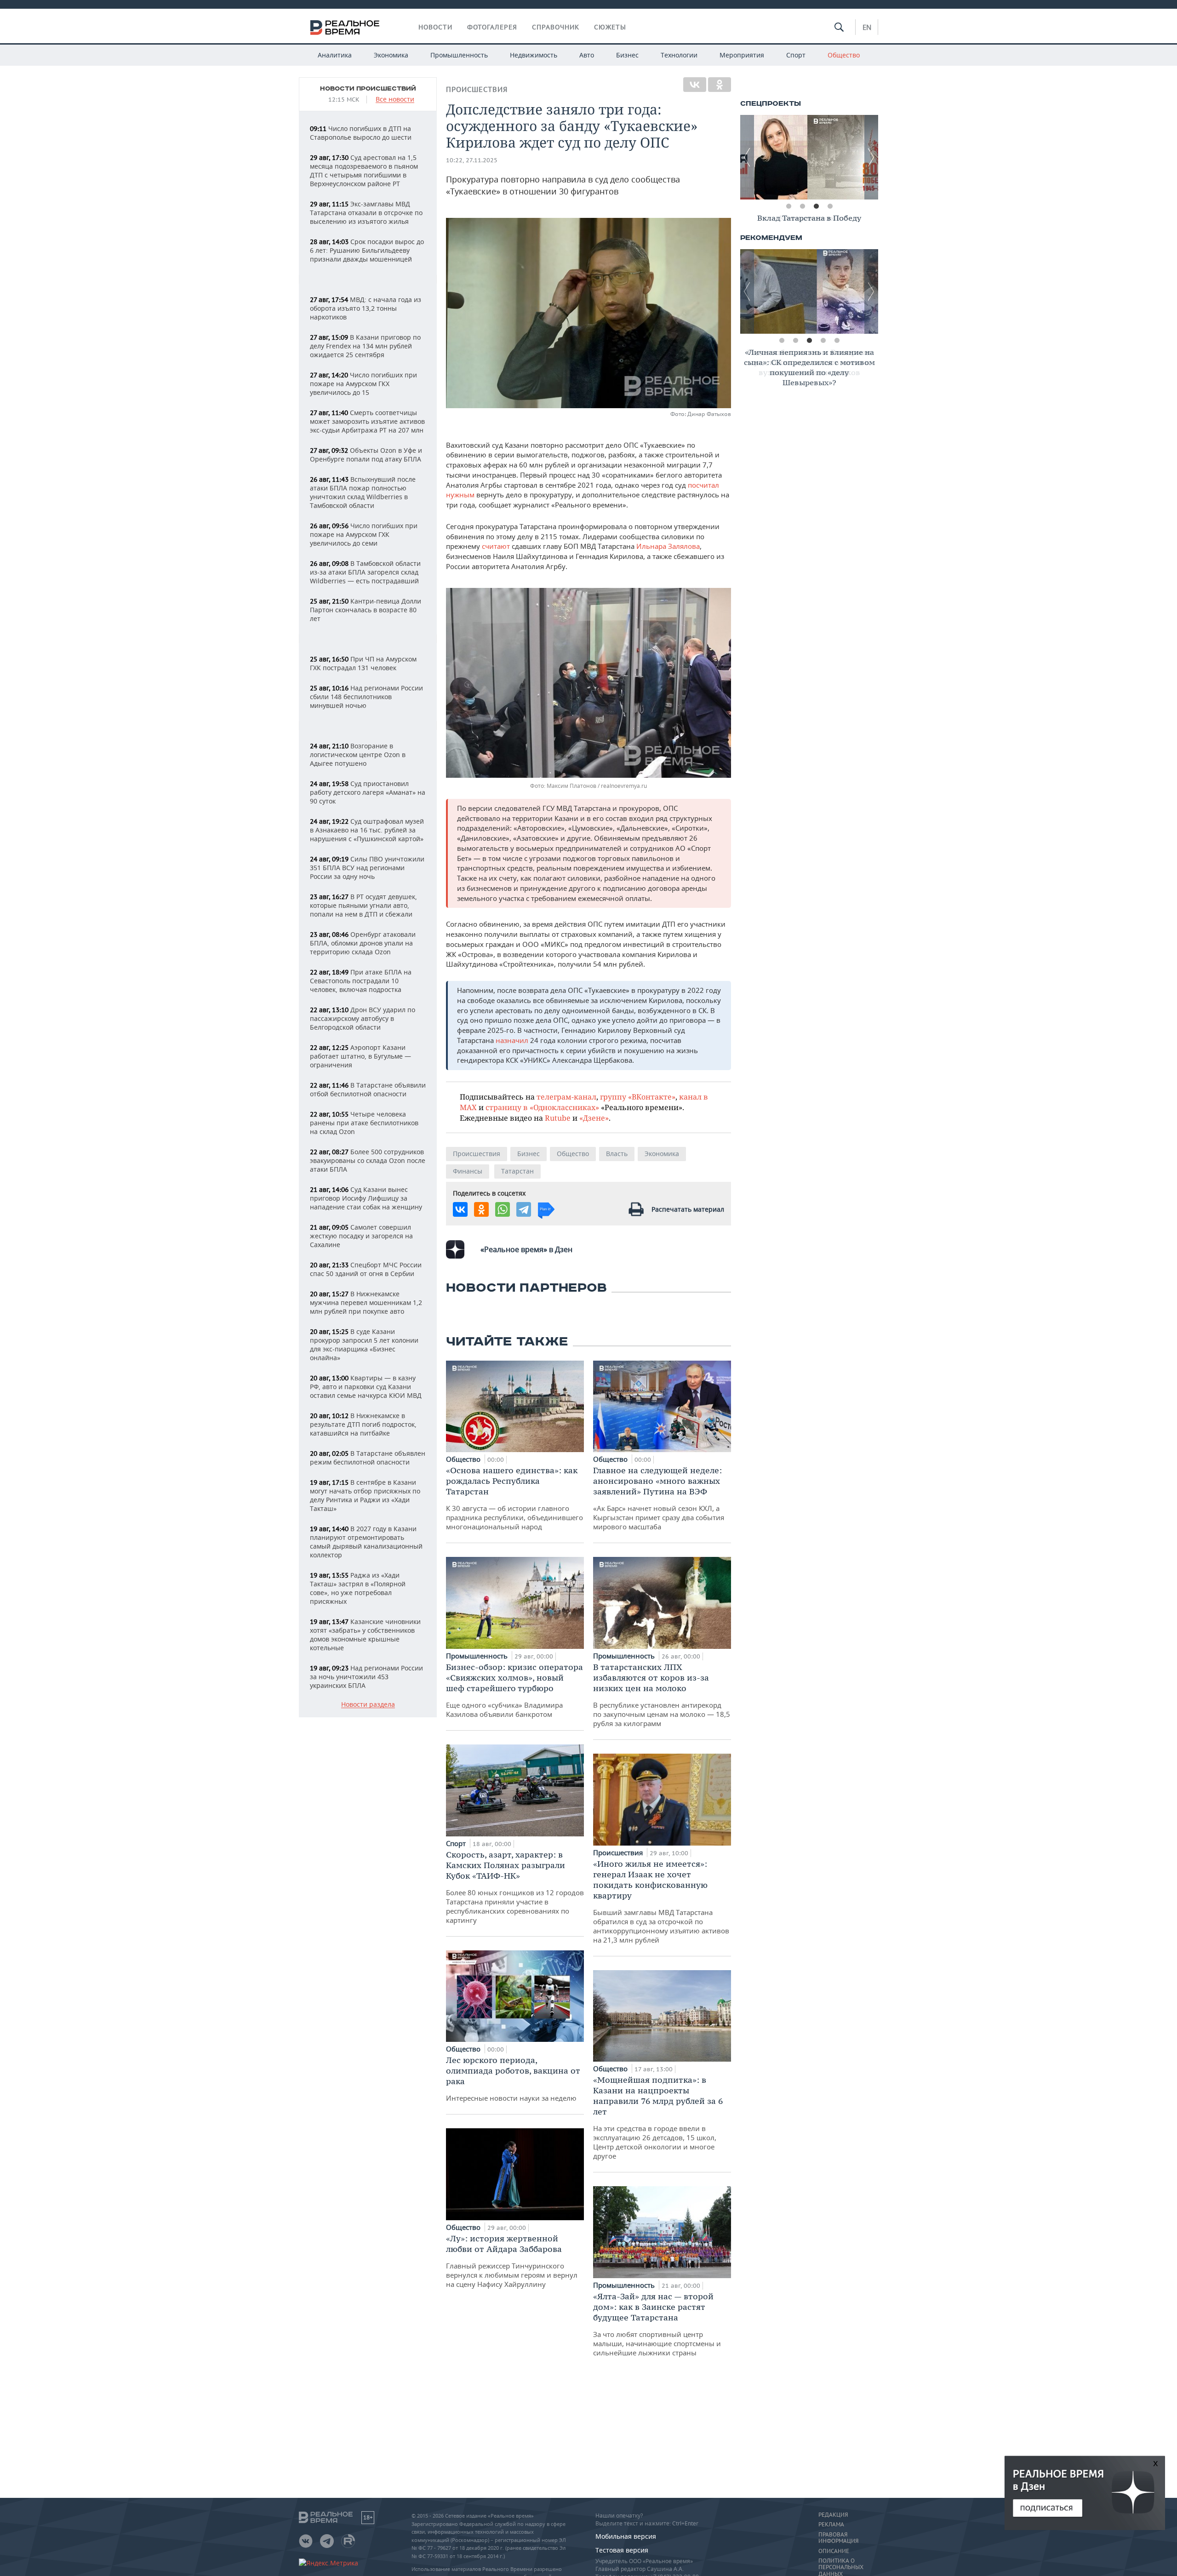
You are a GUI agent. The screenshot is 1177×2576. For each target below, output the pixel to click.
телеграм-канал (566, 1097)
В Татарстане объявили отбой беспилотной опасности (368, 1089)
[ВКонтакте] (695, 85)
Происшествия (477, 89)
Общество (844, 55)
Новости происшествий (368, 89)
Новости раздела (368, 1705)
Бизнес (627, 55)
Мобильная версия (626, 2536)
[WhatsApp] (503, 1209)
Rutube (558, 1118)
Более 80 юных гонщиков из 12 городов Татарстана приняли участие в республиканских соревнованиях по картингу (515, 1887)
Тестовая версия (622, 2550)
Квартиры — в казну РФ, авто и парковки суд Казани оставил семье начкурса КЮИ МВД (366, 1387)
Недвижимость (534, 55)
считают (496, 546)
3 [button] (816, 206)
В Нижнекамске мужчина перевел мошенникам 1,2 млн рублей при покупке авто (366, 1302)
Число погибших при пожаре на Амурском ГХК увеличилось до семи (364, 534)
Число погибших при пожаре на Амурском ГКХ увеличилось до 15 (363, 384)
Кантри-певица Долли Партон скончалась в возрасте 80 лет (366, 610)
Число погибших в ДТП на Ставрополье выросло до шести (361, 133)
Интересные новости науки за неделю (513, 2079)
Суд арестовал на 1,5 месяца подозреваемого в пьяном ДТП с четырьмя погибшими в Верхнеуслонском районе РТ (364, 171)
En (867, 27)
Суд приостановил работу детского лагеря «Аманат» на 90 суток (368, 792)
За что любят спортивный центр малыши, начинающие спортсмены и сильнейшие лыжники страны (657, 2324)
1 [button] (788, 206)
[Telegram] (524, 1209)
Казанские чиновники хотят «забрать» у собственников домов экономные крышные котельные (365, 1635)
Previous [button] (747, 157)
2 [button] (802, 206)
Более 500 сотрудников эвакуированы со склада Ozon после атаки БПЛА (368, 1160)
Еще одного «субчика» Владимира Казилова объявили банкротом (514, 1690)
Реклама (831, 2525)
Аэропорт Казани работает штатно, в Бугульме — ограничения (360, 1056)
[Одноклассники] (720, 85)
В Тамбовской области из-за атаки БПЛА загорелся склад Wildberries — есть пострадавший (365, 572)
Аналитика (335, 55)
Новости (435, 27)
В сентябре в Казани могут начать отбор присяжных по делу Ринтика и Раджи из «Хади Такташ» (365, 1495)
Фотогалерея (492, 27)
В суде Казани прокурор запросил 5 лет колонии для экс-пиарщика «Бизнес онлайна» (364, 1345)
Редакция (833, 2515)
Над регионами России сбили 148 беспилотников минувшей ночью (366, 697)
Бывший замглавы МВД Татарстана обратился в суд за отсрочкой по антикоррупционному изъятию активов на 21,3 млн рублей (661, 1901)
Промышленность (459, 55)
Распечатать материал (688, 1209)
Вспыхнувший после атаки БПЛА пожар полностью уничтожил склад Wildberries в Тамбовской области (363, 492)
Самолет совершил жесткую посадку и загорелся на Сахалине (361, 1236)
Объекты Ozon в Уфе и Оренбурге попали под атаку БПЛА (366, 455)
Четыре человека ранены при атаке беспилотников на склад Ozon (364, 1123)
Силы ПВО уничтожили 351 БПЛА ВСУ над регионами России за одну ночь (367, 868)
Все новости (395, 100)
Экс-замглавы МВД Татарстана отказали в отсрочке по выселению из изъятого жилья (366, 213)
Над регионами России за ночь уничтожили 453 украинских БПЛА (366, 1677)
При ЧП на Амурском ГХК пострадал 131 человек (363, 663)
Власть (617, 1154)
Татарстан (517, 1171)
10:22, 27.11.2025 (472, 160)
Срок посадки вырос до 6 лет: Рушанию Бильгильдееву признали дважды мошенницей (367, 250)
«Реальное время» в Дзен (526, 1249)
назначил (512, 1040)
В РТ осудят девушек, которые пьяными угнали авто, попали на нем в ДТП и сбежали (363, 905)
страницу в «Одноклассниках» (542, 1107)
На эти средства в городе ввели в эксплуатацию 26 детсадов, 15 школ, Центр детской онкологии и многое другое (658, 2117)
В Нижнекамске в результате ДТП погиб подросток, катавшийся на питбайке (363, 1424)
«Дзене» (594, 1118)
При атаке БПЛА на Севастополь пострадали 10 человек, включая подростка (361, 981)
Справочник (556, 27)
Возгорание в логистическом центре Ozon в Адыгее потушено (358, 755)
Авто (587, 55)
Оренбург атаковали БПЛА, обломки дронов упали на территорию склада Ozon (363, 943)
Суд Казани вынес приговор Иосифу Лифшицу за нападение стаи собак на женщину (366, 1198)
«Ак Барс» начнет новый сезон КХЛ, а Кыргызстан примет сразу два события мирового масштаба (659, 1498)
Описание (834, 2551)
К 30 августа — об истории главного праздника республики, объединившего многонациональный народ (514, 1498)
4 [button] (830, 206)
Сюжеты (610, 27)
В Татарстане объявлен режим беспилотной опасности (368, 1458)
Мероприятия (742, 55)
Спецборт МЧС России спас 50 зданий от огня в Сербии (366, 1269)
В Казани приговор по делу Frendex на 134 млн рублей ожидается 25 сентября (365, 346)
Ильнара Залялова (668, 546)
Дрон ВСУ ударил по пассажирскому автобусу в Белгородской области (363, 1018)
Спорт (796, 55)
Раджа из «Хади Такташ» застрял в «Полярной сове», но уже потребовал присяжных (358, 1588)
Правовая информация (838, 2538)
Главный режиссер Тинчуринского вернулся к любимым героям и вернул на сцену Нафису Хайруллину (512, 2261)
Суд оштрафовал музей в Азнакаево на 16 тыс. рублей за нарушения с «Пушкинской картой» (367, 830)
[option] (809, 157)
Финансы (468, 1171)
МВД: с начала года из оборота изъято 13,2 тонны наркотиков (366, 308)
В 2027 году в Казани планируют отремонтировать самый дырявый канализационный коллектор (366, 1542)
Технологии (679, 55)
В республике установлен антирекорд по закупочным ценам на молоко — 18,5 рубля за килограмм (662, 1695)
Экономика (391, 55)
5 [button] (837, 341)
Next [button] (871, 157)
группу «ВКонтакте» (638, 1097)
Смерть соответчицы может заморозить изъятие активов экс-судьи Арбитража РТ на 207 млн (367, 421)
